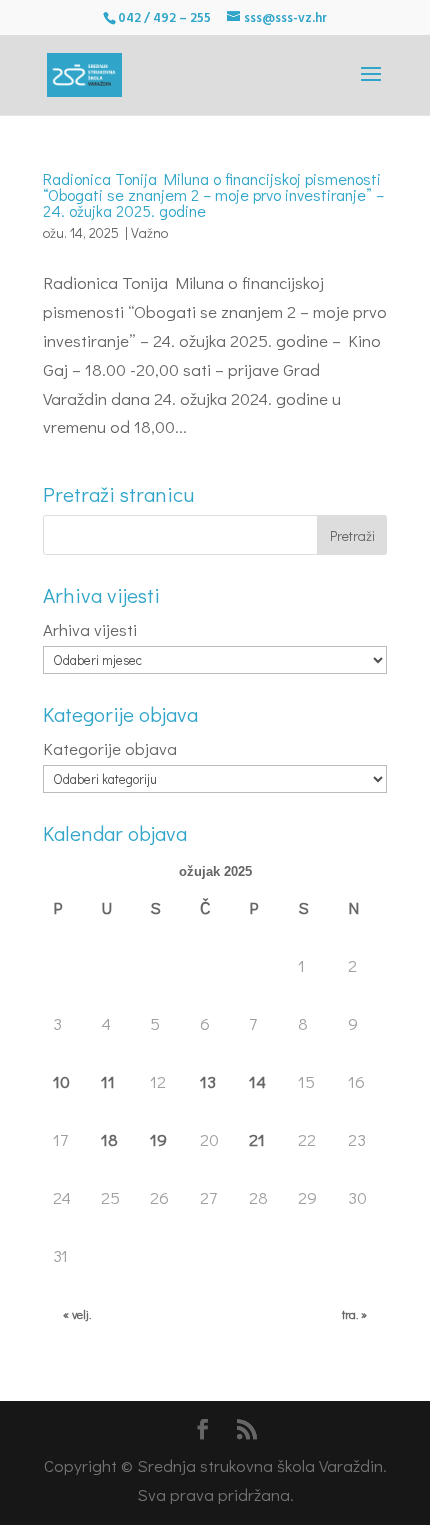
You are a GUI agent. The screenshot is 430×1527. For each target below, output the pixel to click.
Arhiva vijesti (90, 629)
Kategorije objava (110, 748)
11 (108, 1081)
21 (257, 1139)
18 (109, 1139)
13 (208, 1081)
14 (257, 1081)
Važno (149, 232)
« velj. (77, 1314)
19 (158, 1139)
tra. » (354, 1314)
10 (61, 1081)
